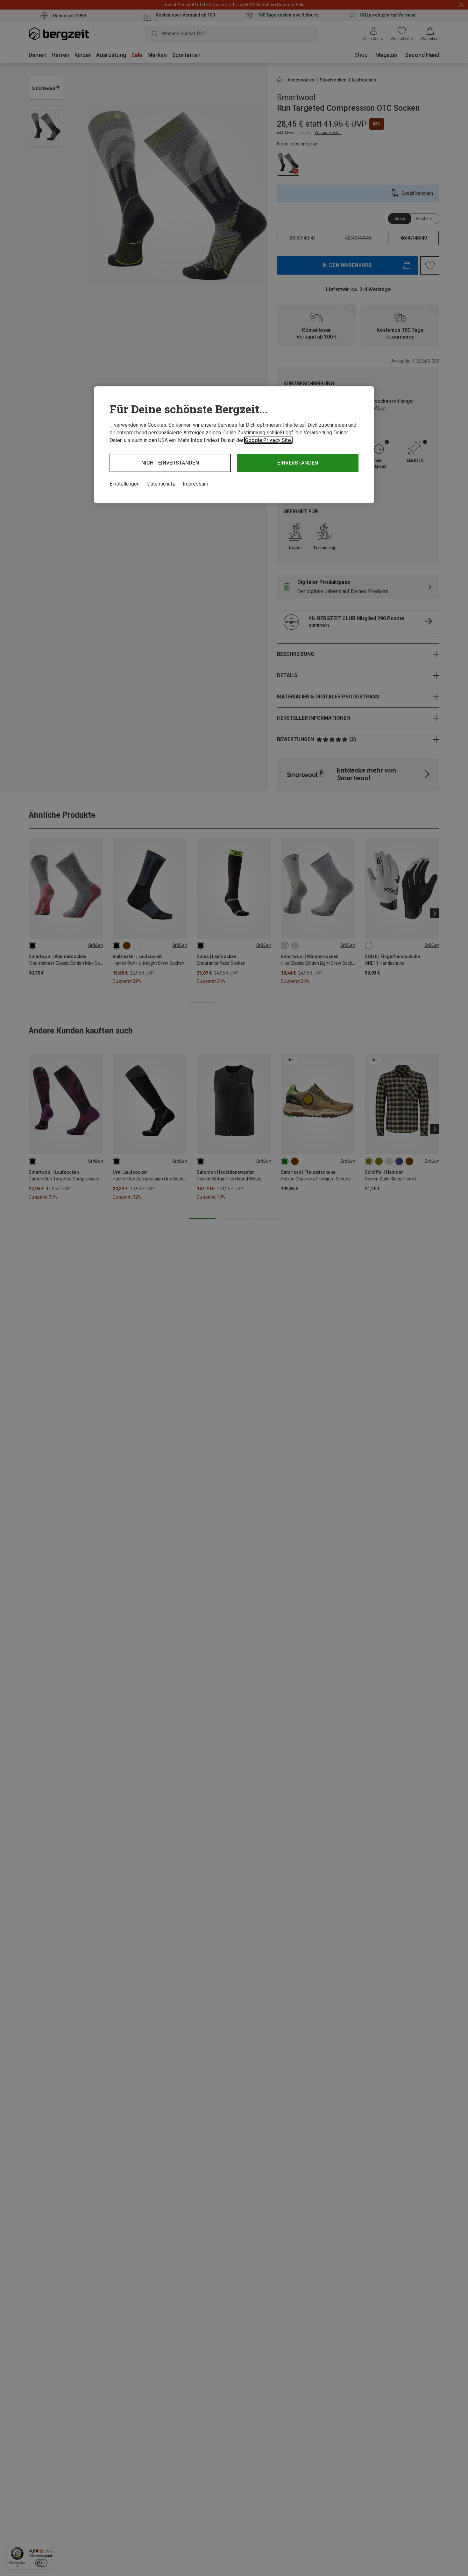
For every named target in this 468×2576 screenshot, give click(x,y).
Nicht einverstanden (170, 463)
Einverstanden (298, 463)
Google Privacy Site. (268, 440)
